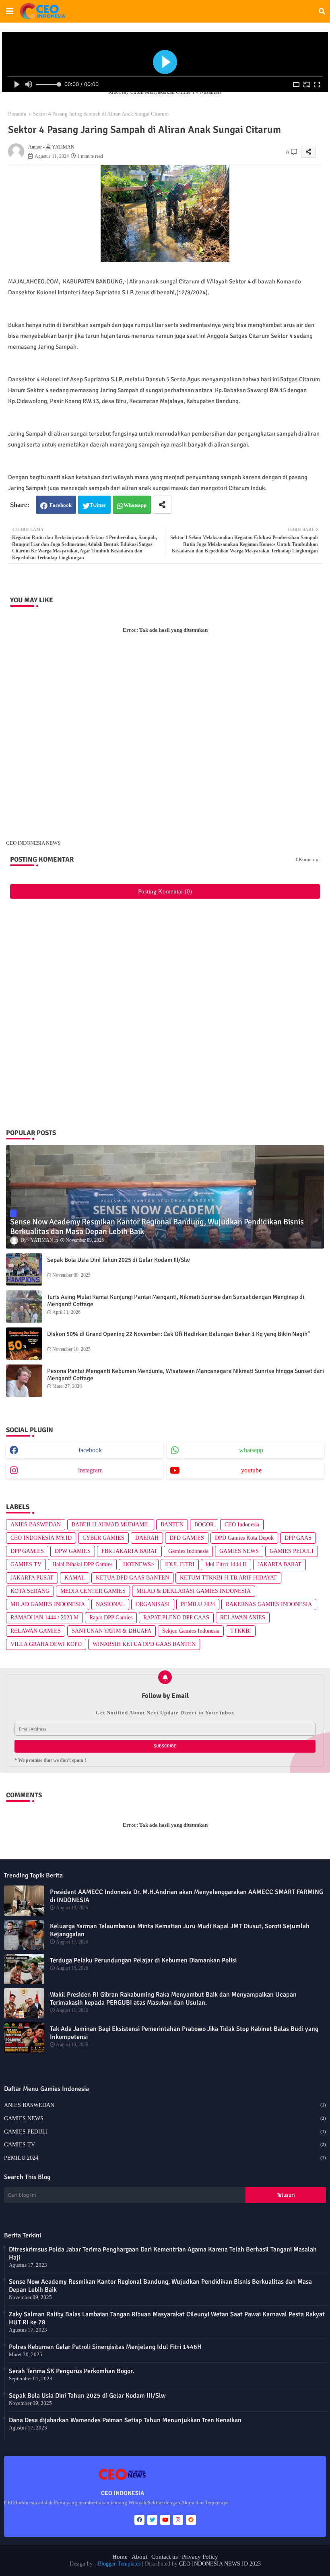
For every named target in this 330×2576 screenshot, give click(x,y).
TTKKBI (241, 1631)
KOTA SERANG (30, 1591)
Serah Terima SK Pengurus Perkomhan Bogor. (71, 2371)
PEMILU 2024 (198, 1604)
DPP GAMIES (27, 1551)
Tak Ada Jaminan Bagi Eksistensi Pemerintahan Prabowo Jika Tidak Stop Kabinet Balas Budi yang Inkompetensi (184, 2033)
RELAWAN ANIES (243, 1618)
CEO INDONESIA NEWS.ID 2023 (220, 2564)
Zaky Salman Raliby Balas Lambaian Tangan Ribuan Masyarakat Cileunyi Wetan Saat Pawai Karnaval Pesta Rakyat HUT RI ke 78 (167, 2318)
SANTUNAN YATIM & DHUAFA (111, 1631)
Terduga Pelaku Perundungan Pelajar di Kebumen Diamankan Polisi (143, 1960)
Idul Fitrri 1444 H (226, 1564)
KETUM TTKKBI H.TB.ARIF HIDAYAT (228, 1578)
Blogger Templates (119, 2564)
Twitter (98, 505)
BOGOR (204, 1525)
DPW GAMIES (73, 1551)
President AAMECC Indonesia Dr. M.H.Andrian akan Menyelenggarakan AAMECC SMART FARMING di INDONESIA (187, 1896)
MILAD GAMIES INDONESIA (48, 1604)
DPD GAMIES (187, 1538)
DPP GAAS (298, 1538)
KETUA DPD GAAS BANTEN (132, 1578)
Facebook (61, 505)
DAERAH (147, 1538)
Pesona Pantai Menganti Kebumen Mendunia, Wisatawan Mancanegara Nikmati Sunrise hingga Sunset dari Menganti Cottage (186, 1375)
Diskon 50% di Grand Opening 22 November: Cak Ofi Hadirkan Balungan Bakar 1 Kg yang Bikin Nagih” (178, 1334)
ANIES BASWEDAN (36, 1525)
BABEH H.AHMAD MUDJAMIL (111, 1525)
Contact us (165, 2557)
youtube (251, 1470)
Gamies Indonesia (188, 1551)
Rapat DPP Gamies (111, 1618)
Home (120, 2557)
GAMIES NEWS (239, 1551)
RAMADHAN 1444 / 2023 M (44, 1618)
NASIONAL (110, 1604)
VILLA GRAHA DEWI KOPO (46, 1644)
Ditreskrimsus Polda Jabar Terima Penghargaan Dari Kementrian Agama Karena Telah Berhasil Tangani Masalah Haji (163, 2253)
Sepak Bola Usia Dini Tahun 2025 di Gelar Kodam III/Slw (119, 1260)
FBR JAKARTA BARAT (129, 1551)
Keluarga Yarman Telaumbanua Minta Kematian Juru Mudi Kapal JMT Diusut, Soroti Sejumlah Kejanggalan (180, 1930)
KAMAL (75, 1578)
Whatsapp (135, 505)
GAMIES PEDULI (292, 1551)
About (139, 2557)
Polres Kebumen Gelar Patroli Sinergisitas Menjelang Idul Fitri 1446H (105, 2347)
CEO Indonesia (242, 1525)
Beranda (17, 114)
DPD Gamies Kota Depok (244, 1538)
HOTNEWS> (139, 1564)
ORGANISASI (153, 1604)
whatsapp (251, 1450)
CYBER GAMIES (103, 1538)
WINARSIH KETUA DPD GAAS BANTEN (144, 1644)
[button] (322, 11)
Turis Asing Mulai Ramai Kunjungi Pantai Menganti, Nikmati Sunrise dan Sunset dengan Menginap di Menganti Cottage (176, 1300)
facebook (90, 1450)
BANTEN (172, 1525)
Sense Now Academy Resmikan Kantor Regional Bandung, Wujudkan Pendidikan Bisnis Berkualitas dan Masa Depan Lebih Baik (160, 2286)
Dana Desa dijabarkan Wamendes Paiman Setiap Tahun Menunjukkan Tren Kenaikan (125, 2420)
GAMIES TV (26, 1564)
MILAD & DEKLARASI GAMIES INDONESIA (194, 1591)
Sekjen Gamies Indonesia (191, 1631)
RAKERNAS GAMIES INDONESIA (269, 1604)
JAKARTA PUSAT (32, 1578)
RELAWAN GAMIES (36, 1631)
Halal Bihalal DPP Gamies (82, 1564)
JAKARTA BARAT (279, 1564)
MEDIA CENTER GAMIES (93, 1591)
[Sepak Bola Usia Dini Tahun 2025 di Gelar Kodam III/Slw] (24, 1269)
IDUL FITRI (180, 1564)
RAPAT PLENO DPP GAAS (176, 1618)
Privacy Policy (200, 2557)
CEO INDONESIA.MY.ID (41, 1538)
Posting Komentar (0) (165, 891)
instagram (90, 1470)
